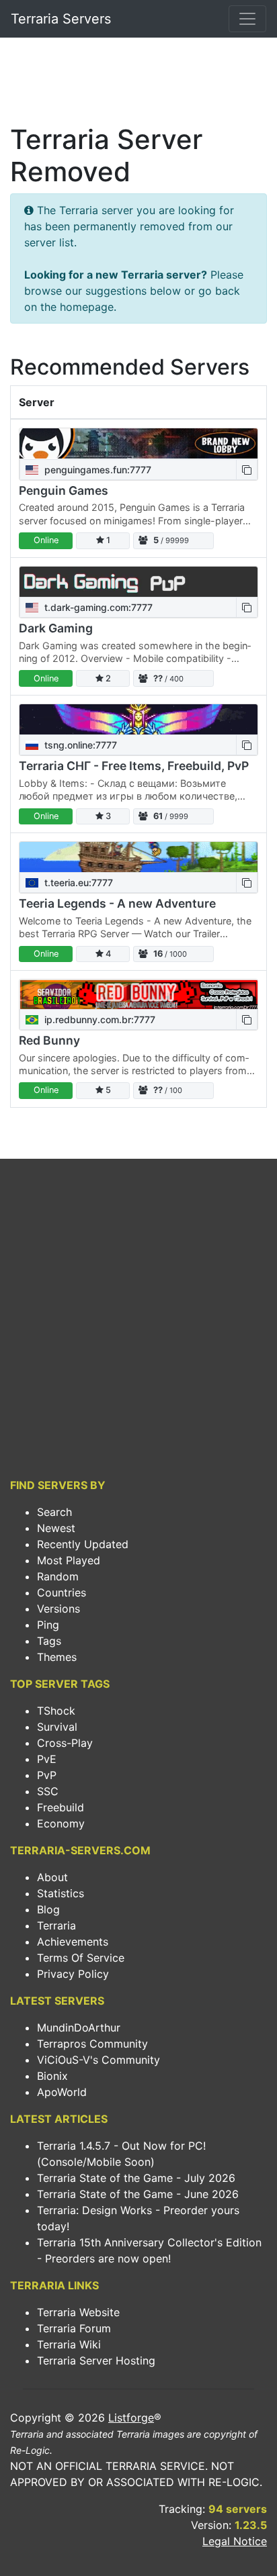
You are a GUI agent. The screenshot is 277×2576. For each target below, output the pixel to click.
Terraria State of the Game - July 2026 (136, 2178)
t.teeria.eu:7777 (77, 882)
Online (46, 540)
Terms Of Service (81, 1958)
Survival (57, 1727)
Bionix (52, 2076)
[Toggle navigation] (247, 19)
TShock (56, 1711)
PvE (47, 1759)
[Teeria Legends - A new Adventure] (138, 857)
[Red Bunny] (138, 994)
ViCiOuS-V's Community (98, 2060)
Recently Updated (83, 1544)
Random (58, 1576)
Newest (56, 1528)
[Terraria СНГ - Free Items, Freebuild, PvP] (138, 719)
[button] (247, 470)
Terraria (56, 1925)
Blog (48, 1909)
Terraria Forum (74, 2328)
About (52, 1877)
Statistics (61, 1893)
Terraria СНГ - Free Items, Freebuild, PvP (134, 766)
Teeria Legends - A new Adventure (117, 903)
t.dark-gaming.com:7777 (97, 607)
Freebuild (61, 1807)
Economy (61, 1823)
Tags (49, 1641)
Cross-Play (65, 1743)
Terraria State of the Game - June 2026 (138, 2194)
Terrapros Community (92, 2044)
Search (54, 1512)
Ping (48, 1625)
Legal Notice (235, 2541)
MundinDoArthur (79, 2028)
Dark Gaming (56, 628)
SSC (48, 1791)
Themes (57, 1657)
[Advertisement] (138, 85)
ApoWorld (62, 2092)
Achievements (73, 1942)
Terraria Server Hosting (96, 2360)
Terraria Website (78, 2312)
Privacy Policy (73, 1974)
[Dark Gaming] (138, 582)
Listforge (131, 2418)
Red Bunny (49, 1040)
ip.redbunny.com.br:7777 (98, 1019)
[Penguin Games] (138, 443)
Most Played (69, 1560)
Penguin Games (64, 490)
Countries (62, 1592)
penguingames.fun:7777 (96, 470)
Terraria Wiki (69, 2344)
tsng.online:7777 (79, 745)
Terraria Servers (61, 19)
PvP (47, 1775)
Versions (58, 1609)
